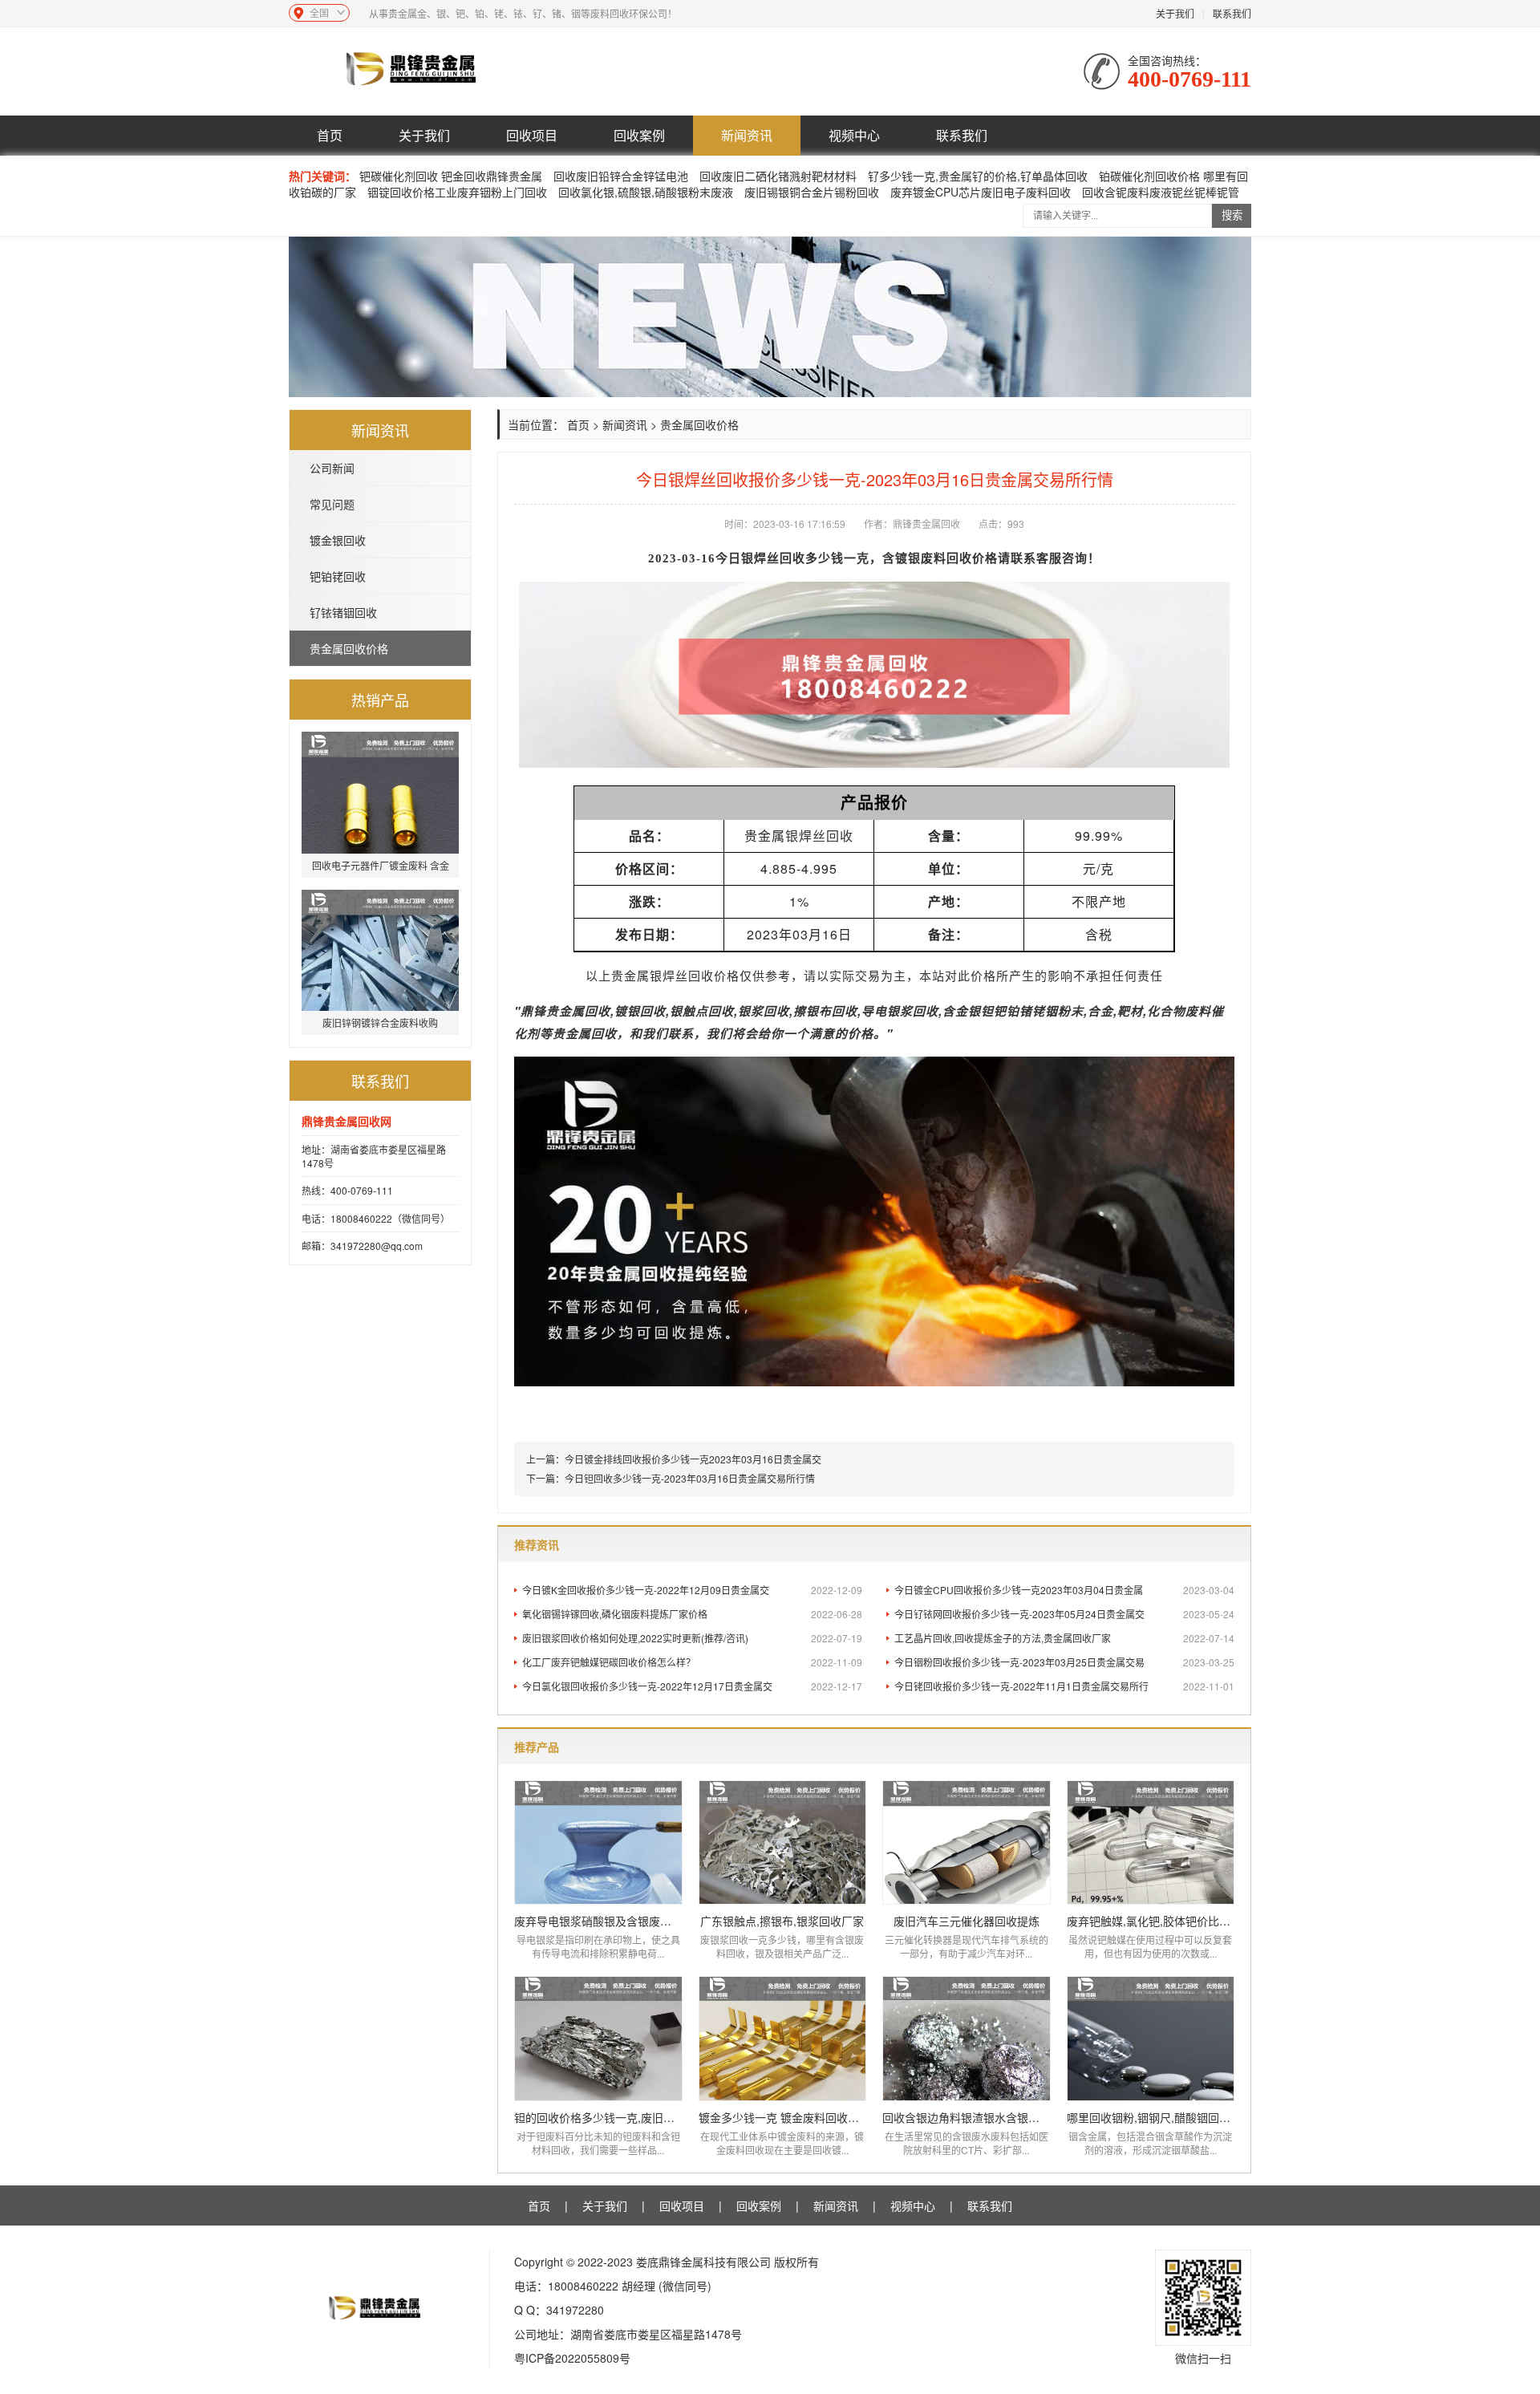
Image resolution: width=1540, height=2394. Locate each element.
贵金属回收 (578, 1011)
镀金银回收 (338, 540)
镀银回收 (640, 1011)
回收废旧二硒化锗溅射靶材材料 (778, 176)
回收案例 (639, 135)
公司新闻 (332, 468)
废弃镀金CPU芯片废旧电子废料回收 (981, 192)
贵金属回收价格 (349, 648)
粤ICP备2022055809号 (572, 2358)
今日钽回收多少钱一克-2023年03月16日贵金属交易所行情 (690, 1478)
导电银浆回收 (900, 1011)
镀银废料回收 (934, 558)
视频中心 (854, 135)
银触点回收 (702, 1011)
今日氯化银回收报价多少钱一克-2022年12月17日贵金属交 (692, 1686)
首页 (330, 135)
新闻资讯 (747, 135)
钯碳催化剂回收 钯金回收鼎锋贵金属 (451, 176)
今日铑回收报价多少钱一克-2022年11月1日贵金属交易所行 (1064, 1686)
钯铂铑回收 (338, 576)
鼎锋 (533, 1011)
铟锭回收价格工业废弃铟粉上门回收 (457, 192)
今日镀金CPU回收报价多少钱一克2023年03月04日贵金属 (1064, 1590)
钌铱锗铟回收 (343, 612)
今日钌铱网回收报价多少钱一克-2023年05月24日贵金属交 (1064, 1614)
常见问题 (332, 504)
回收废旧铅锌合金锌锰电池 (621, 176)
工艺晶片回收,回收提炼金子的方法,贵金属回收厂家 (1064, 1638)
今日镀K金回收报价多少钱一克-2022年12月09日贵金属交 (692, 1590)
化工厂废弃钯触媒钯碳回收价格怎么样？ (692, 1662)
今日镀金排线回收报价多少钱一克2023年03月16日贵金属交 (693, 1459)
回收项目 (532, 135)
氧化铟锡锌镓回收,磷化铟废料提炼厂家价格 (692, 1614)
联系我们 (1232, 13)
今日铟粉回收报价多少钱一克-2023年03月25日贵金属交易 (1064, 1662)
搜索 (1232, 215)
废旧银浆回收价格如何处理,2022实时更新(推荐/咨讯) (692, 1638)
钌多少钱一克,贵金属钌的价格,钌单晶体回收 (978, 176)
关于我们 (1175, 13)
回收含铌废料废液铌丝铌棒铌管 (1161, 192)
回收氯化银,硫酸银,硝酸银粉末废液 (646, 192)
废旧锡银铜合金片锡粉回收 (812, 192)
